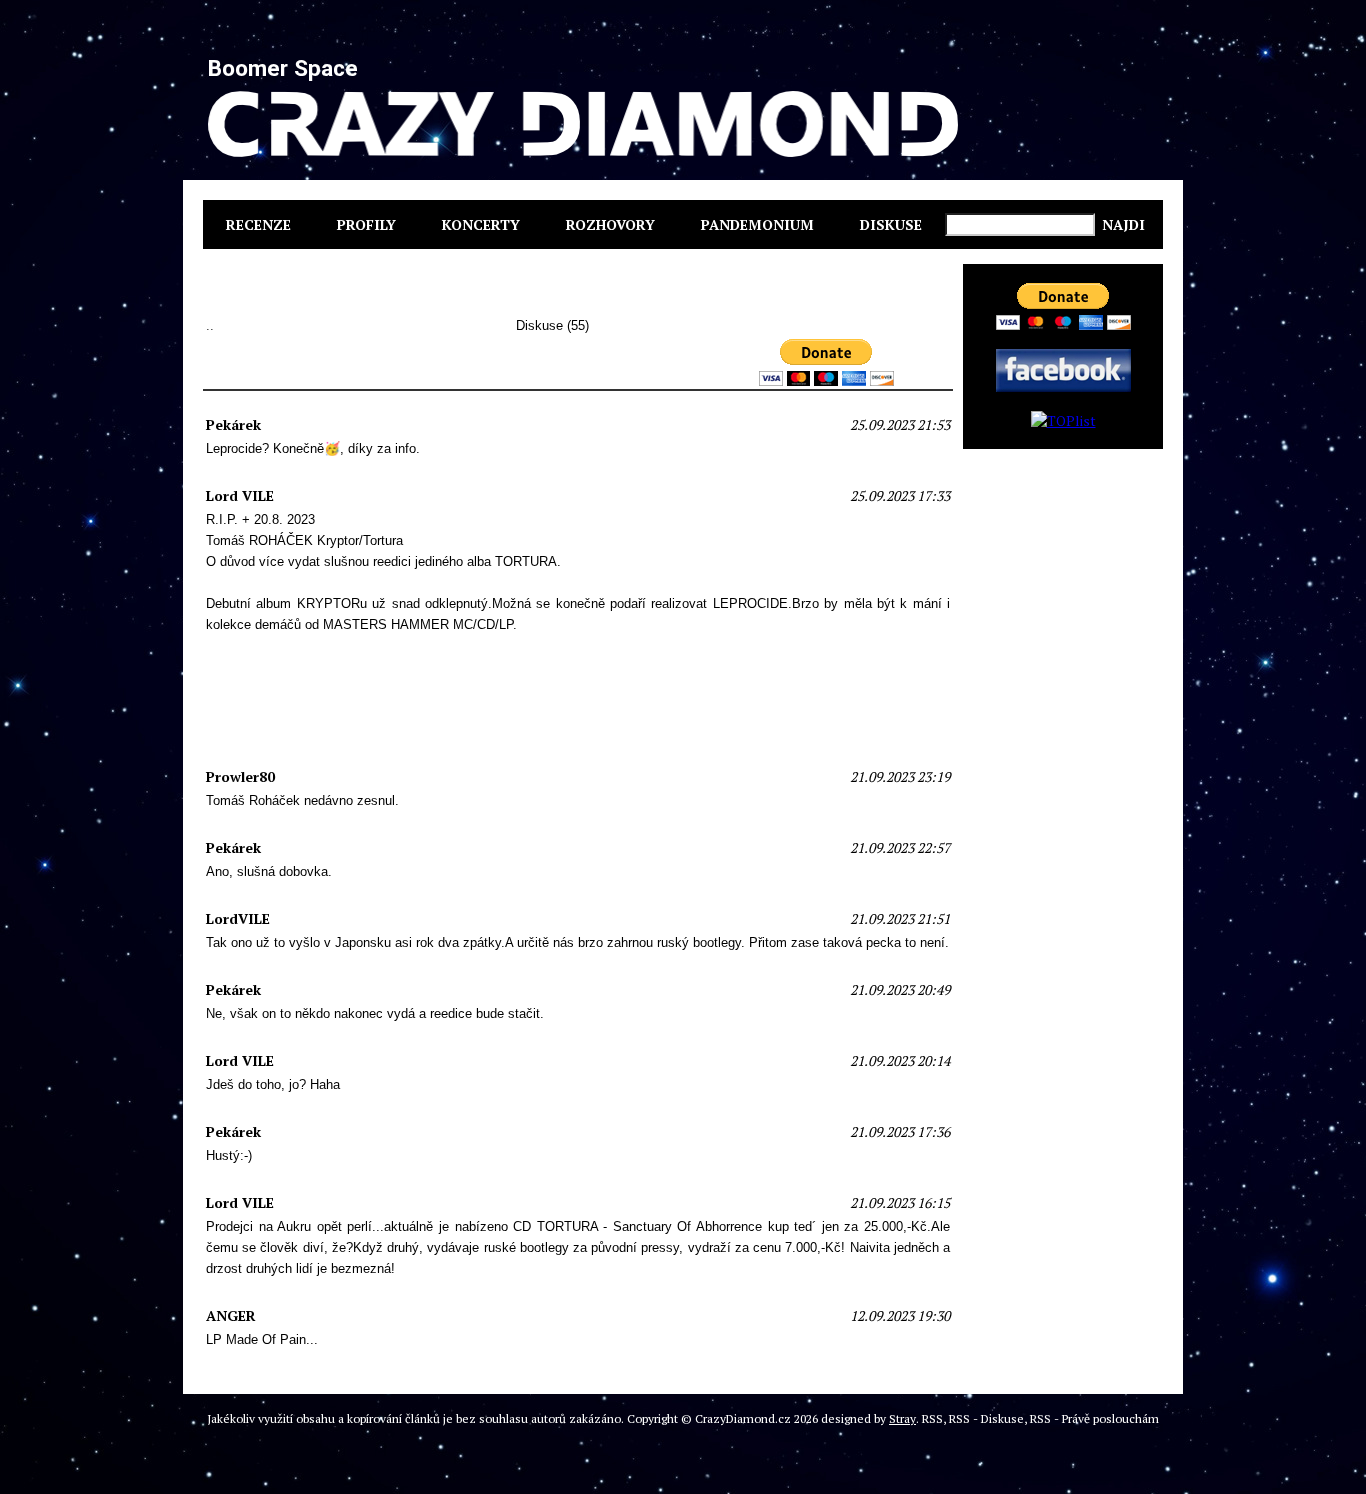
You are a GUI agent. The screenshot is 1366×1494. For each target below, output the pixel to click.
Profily (366, 224)
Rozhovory (610, 224)
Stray (902, 1418)
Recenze (258, 224)
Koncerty (481, 224)
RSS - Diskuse (986, 1418)
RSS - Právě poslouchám (1094, 1418)
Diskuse (891, 224)
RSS (932, 1418)
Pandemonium (757, 224)
